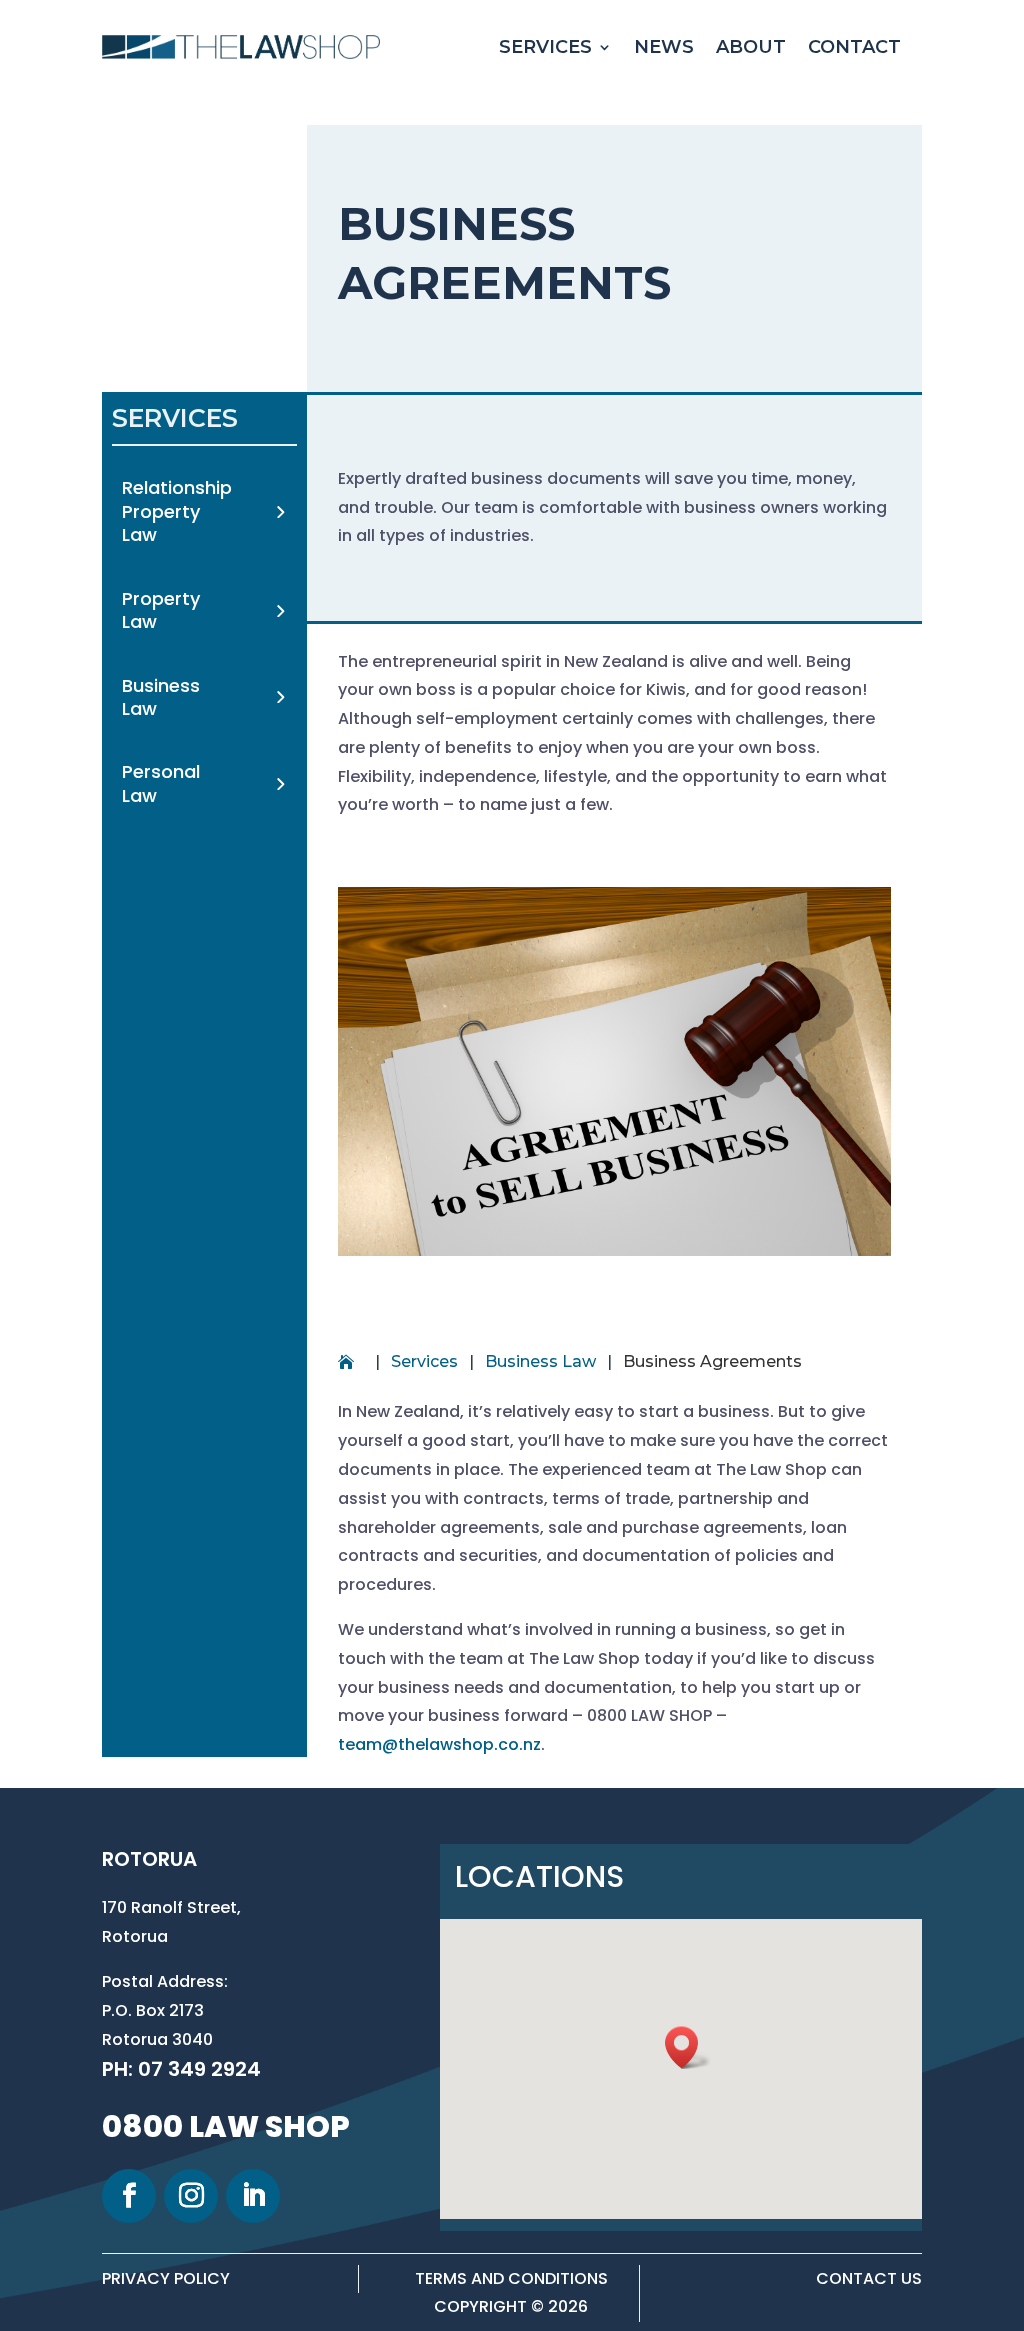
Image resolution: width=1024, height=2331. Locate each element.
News (664, 47)
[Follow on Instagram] (191, 2196)
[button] (688, 2047)
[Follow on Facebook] (129, 2196)
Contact (854, 47)
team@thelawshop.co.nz (439, 1744)
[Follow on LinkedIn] (253, 2196)
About (751, 47)
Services (545, 47)
